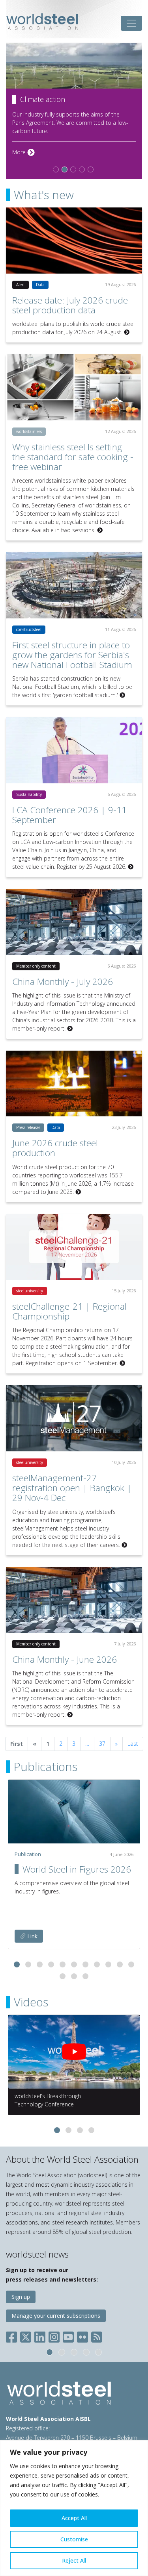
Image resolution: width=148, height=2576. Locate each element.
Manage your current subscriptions (56, 2316)
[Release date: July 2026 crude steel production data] (74, 241)
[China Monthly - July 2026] (74, 922)
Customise (74, 2539)
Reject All (74, 2560)
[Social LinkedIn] (40, 2335)
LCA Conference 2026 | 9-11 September (69, 815)
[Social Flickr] (82, 2335)
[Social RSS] (97, 2335)
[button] (17, 1964)
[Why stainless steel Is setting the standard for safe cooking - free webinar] (74, 387)
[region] (74, 2508)
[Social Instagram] (54, 2335)
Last (133, 1744)
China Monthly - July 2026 (63, 982)
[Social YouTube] (68, 2335)
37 (102, 1744)
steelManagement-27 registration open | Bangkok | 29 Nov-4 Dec (72, 1488)
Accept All (74, 2518)
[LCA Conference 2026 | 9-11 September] (74, 750)
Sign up (21, 2297)
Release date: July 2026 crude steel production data (70, 305)
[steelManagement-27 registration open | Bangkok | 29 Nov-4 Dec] (74, 1418)
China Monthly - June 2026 (65, 1659)
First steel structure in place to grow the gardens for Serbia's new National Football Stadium (72, 655)
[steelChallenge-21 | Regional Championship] (74, 1247)
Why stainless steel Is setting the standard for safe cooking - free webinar (73, 457)
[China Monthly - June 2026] (74, 1600)
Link (32, 1936)
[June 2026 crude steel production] (74, 1084)
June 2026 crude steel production (55, 1148)
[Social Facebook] (13, 2335)
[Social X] (26, 2335)
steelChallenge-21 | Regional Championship (69, 1311)
